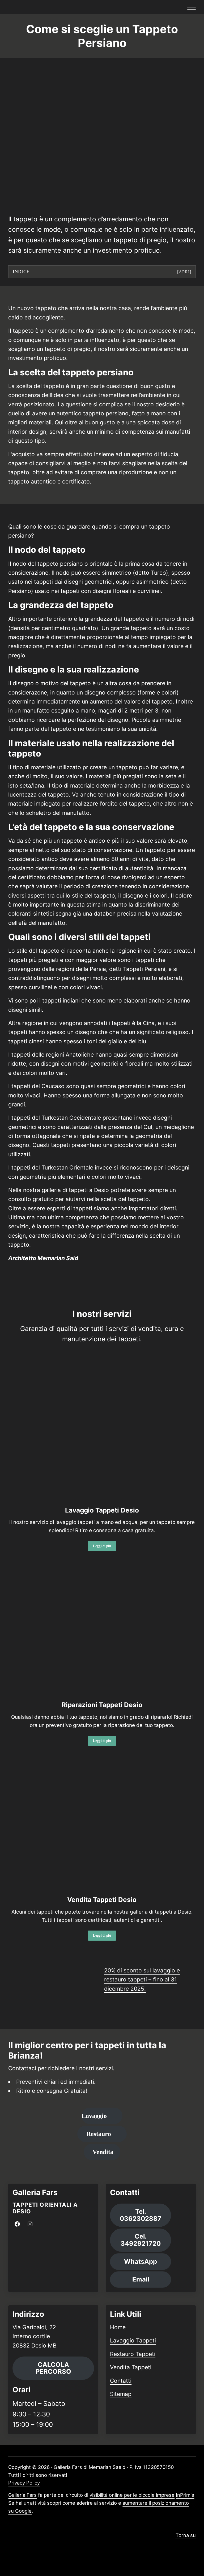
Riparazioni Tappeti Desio (102, 1705)
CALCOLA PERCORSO (53, 2368)
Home (118, 2327)
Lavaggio (94, 2116)
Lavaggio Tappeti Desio (102, 1510)
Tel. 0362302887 (141, 2215)
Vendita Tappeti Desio (102, 1900)
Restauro (99, 2134)
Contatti (121, 2381)
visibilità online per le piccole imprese (132, 2495)
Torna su (186, 2535)
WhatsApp (141, 2261)
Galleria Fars (22, 2495)
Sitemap (121, 2394)
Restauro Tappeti (133, 2354)
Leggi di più (105, 1547)
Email (141, 2279)
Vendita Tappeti (131, 2367)
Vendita (103, 2152)
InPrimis (185, 2495)
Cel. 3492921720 (141, 2240)
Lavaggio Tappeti (133, 2340)
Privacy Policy (24, 2483)
